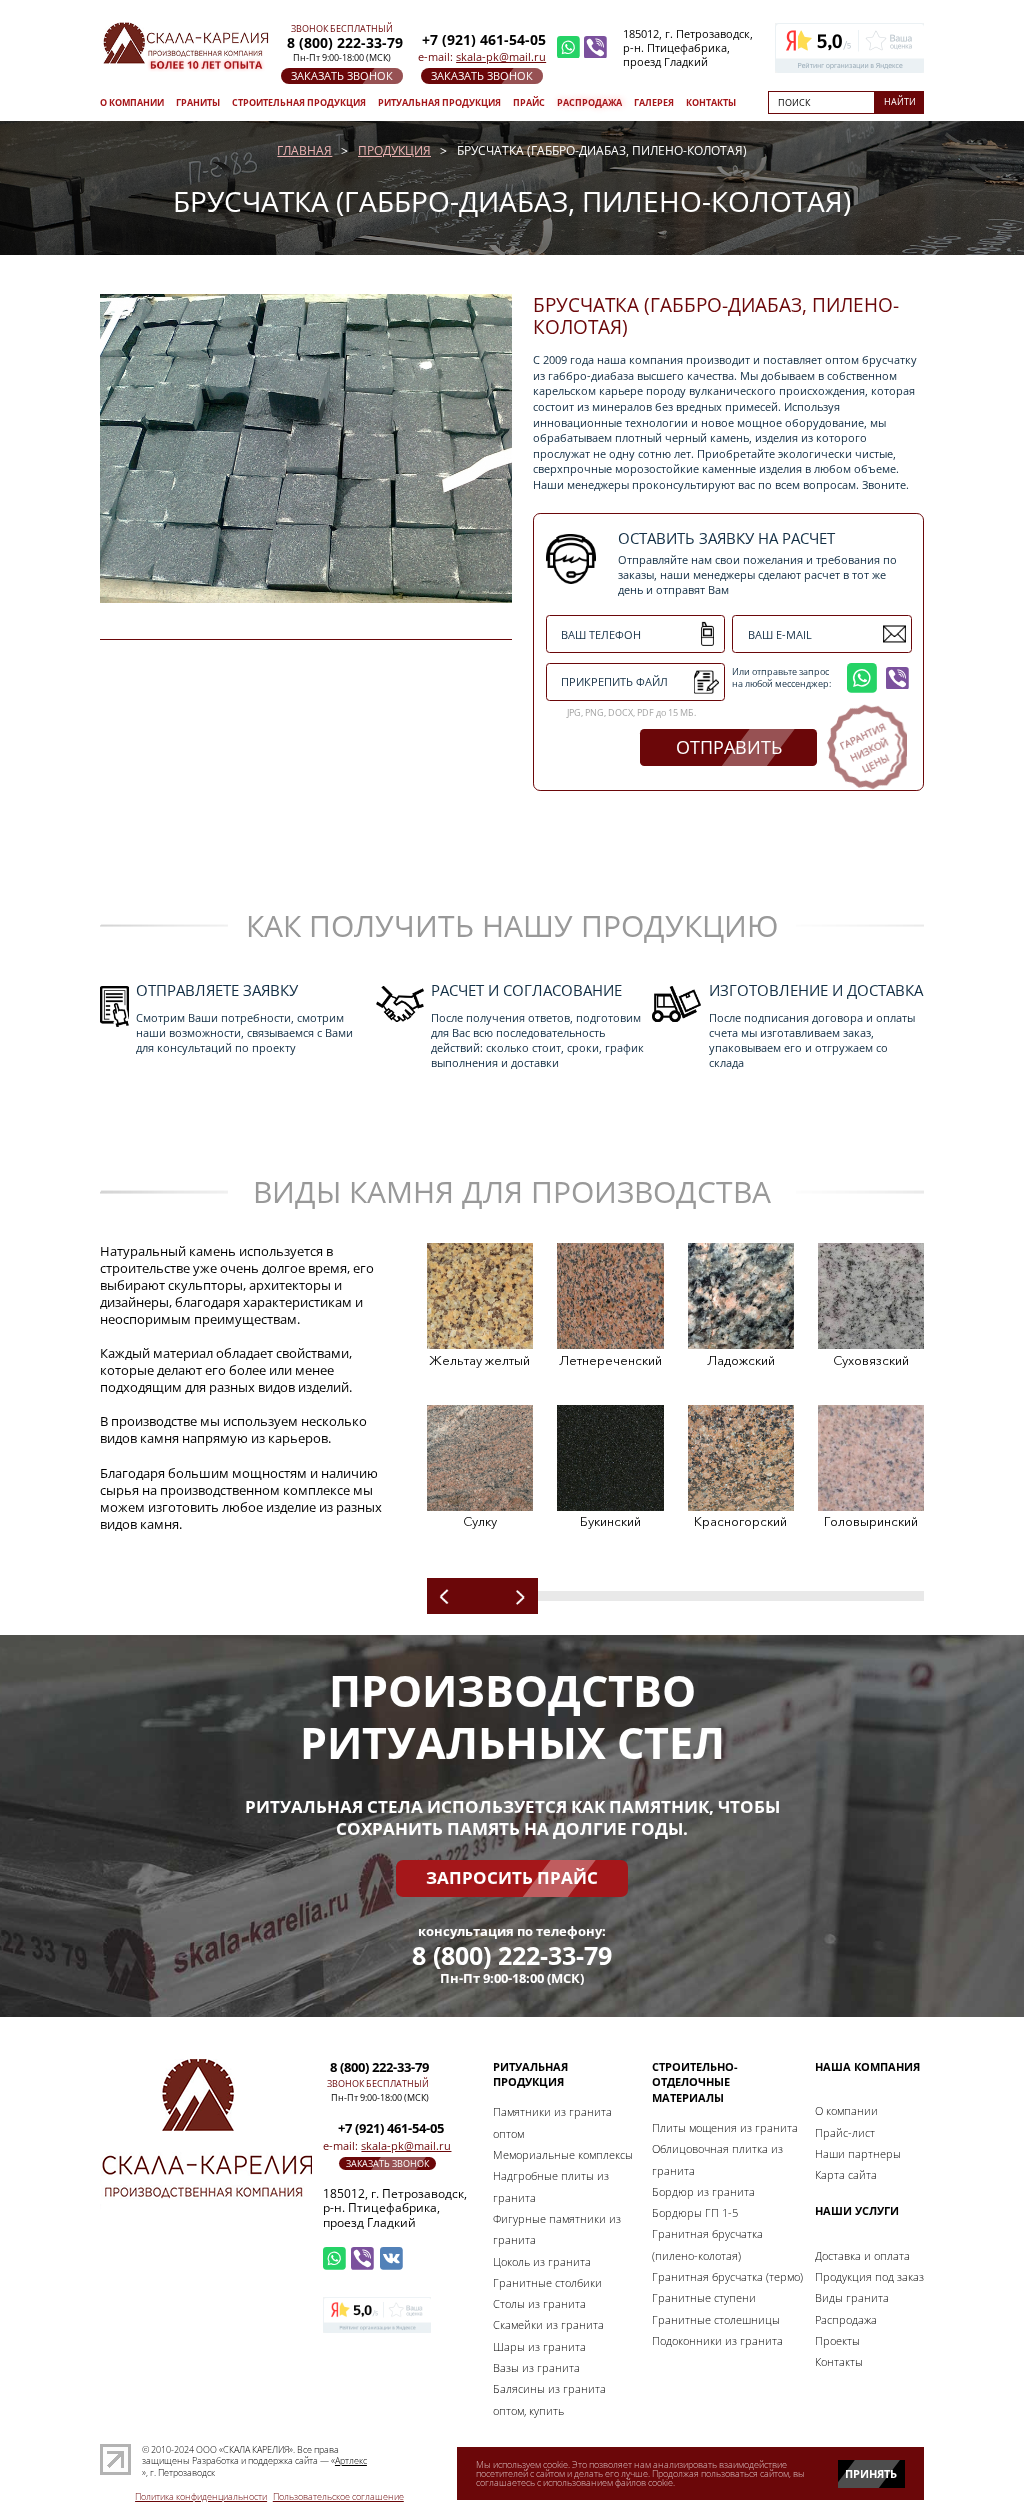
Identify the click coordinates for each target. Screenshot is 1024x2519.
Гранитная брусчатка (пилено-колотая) (707, 2244)
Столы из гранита (539, 2303)
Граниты (198, 102)
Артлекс (351, 2460)
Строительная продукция (299, 102)
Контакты (711, 102)
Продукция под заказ (869, 2276)
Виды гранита (852, 2297)
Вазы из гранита (536, 2367)
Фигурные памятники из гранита (557, 2229)
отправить (729, 747)
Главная (304, 150)
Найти (900, 101)
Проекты (837, 2340)
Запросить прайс (512, 1877)
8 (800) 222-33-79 (512, 1955)
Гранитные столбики (547, 2282)
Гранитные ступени (704, 2297)
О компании (132, 102)
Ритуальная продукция (439, 102)
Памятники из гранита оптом (552, 2122)
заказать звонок (342, 76)
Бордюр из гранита (703, 2191)
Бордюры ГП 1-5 (695, 2212)
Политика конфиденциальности (201, 2497)
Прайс (529, 102)
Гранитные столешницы (716, 2319)
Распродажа (589, 102)
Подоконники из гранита (717, 2340)
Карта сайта (846, 2174)
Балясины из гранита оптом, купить (549, 2399)
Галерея (654, 102)
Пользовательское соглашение (338, 2497)
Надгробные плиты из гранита (551, 2186)
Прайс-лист (845, 2132)
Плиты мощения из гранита (725, 2127)
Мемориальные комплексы (563, 2154)
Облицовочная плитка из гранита (717, 2159)
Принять (871, 2473)
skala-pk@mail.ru (501, 56)
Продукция (394, 150)
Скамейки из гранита (548, 2324)
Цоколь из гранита (542, 2261)
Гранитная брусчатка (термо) (727, 2276)
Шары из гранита (539, 2346)
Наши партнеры (858, 2153)
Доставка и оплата (862, 2255)
